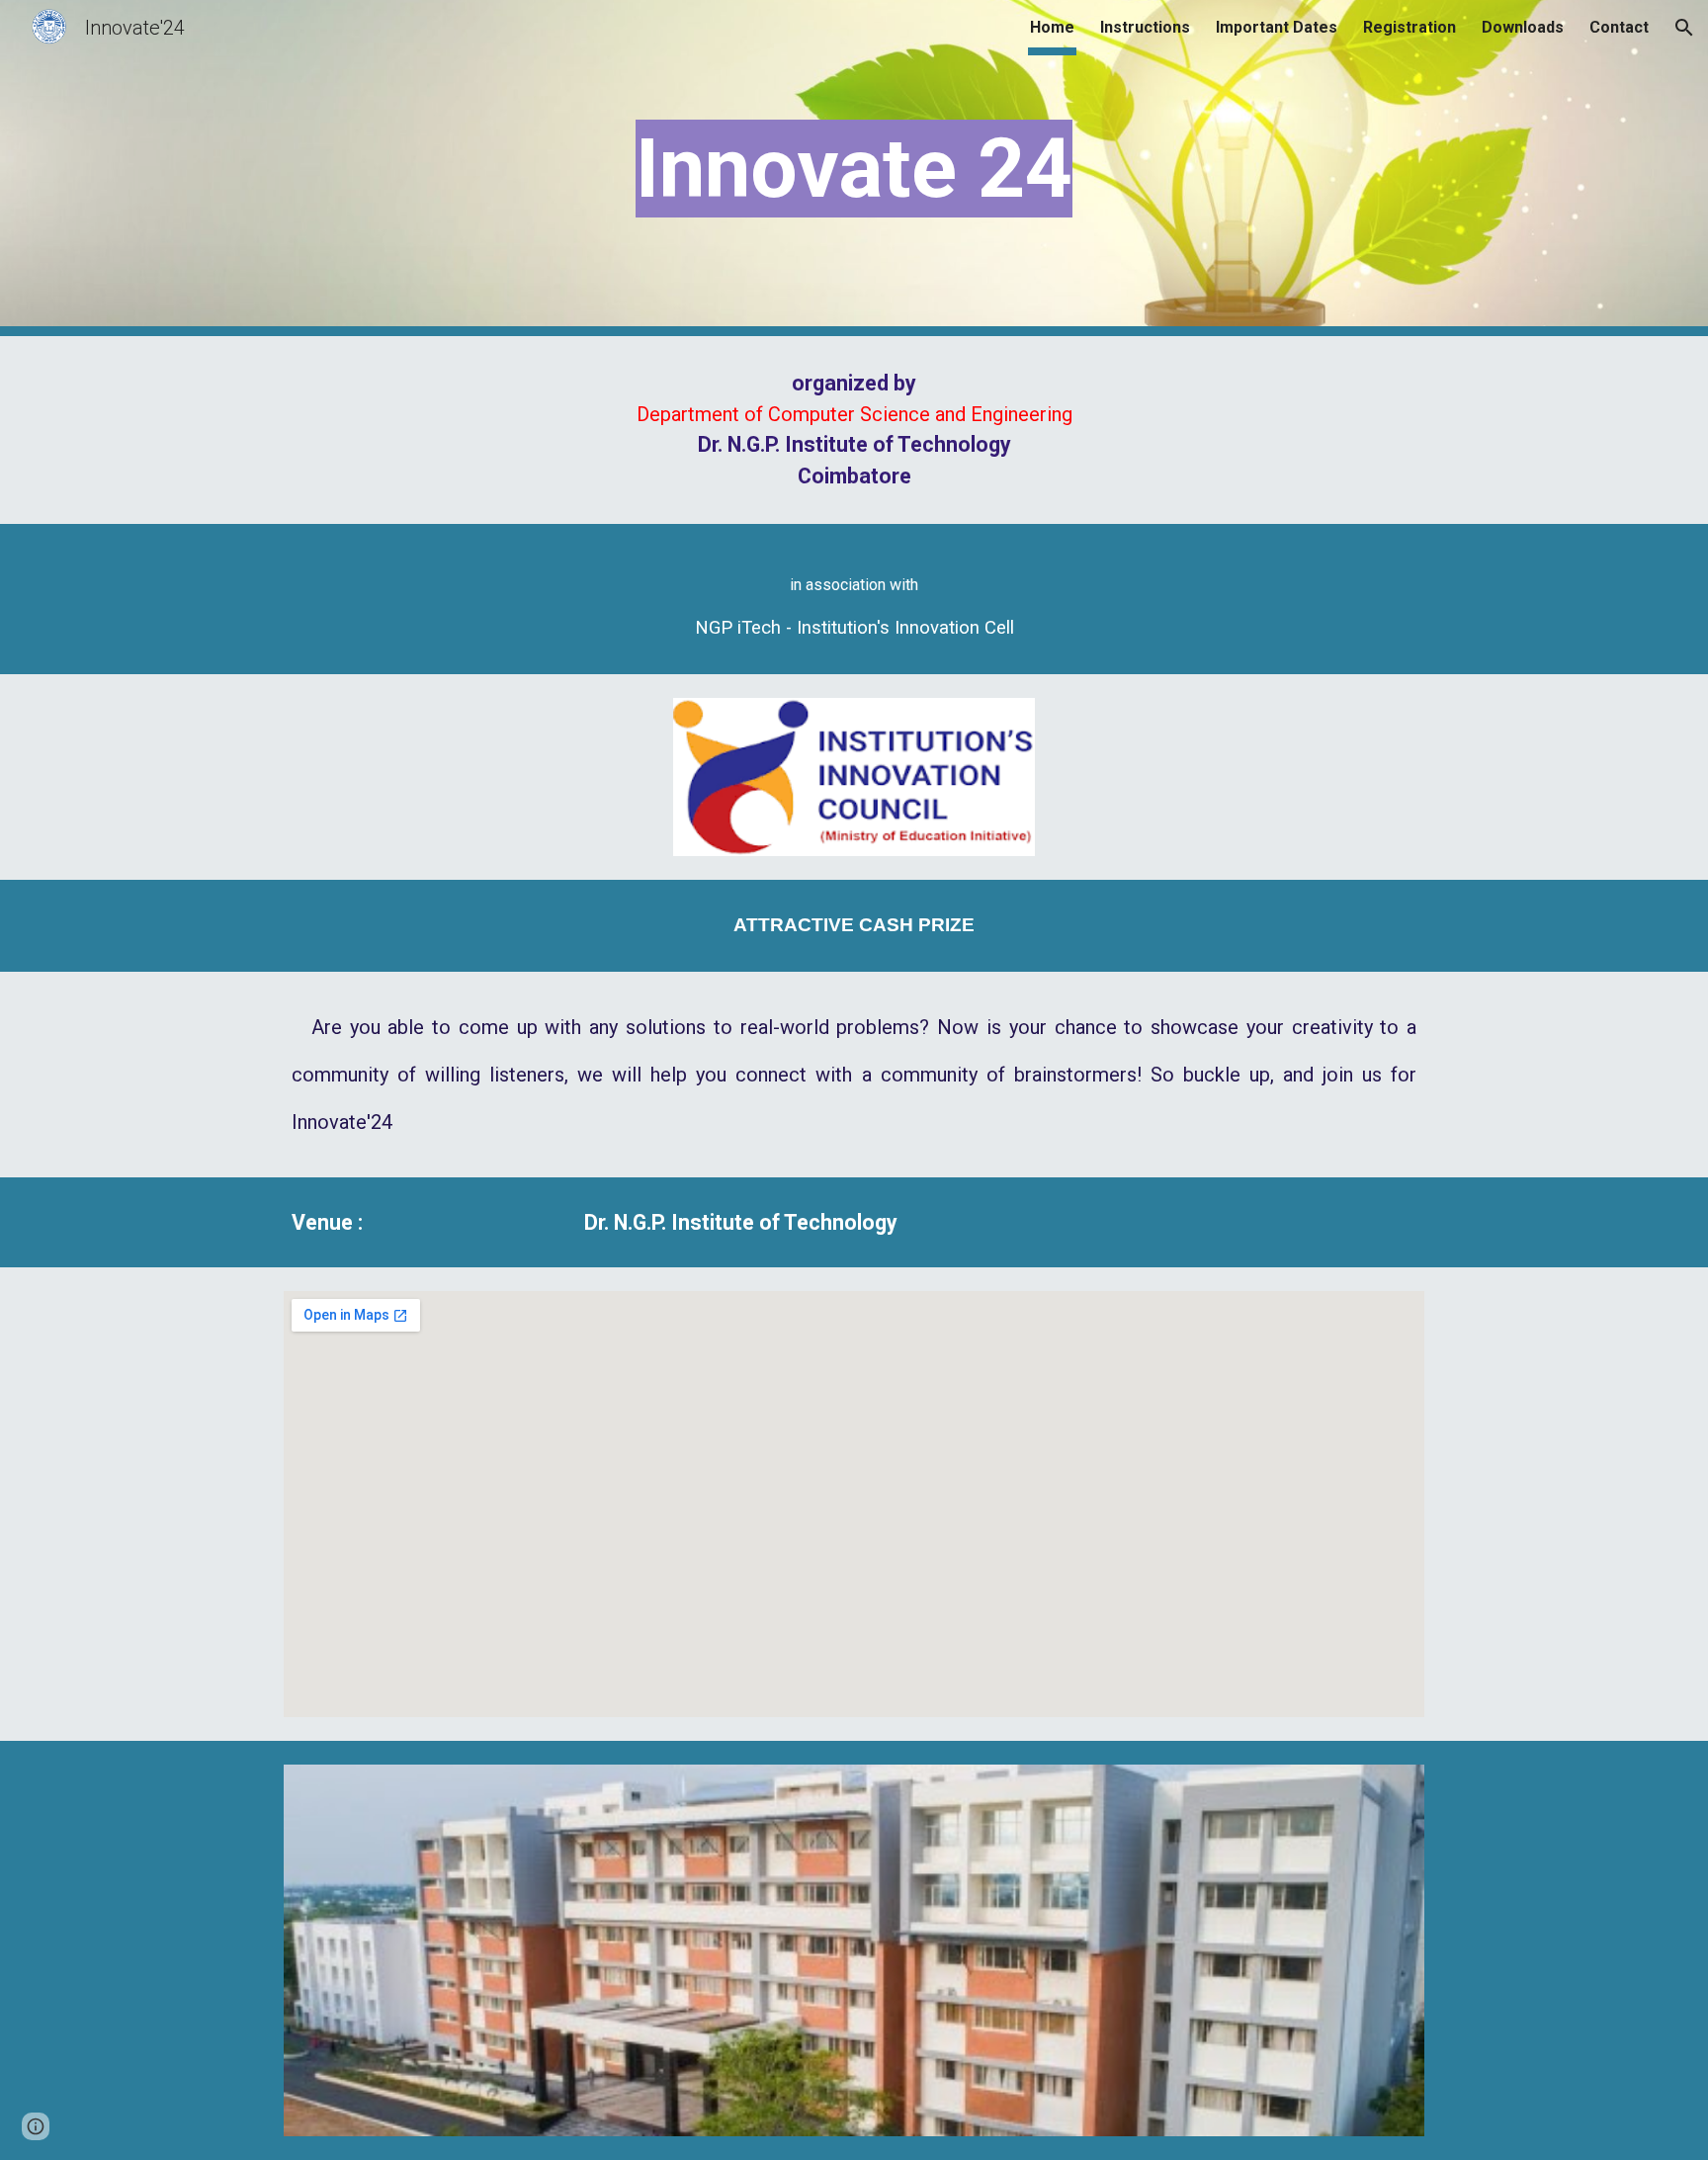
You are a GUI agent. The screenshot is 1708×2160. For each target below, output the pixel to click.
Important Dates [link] (1277, 27)
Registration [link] (1409, 27)
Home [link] (1052, 27)
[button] (1684, 28)
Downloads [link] (1523, 27)
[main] (854, 169)
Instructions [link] (1145, 27)
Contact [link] (1619, 27)
